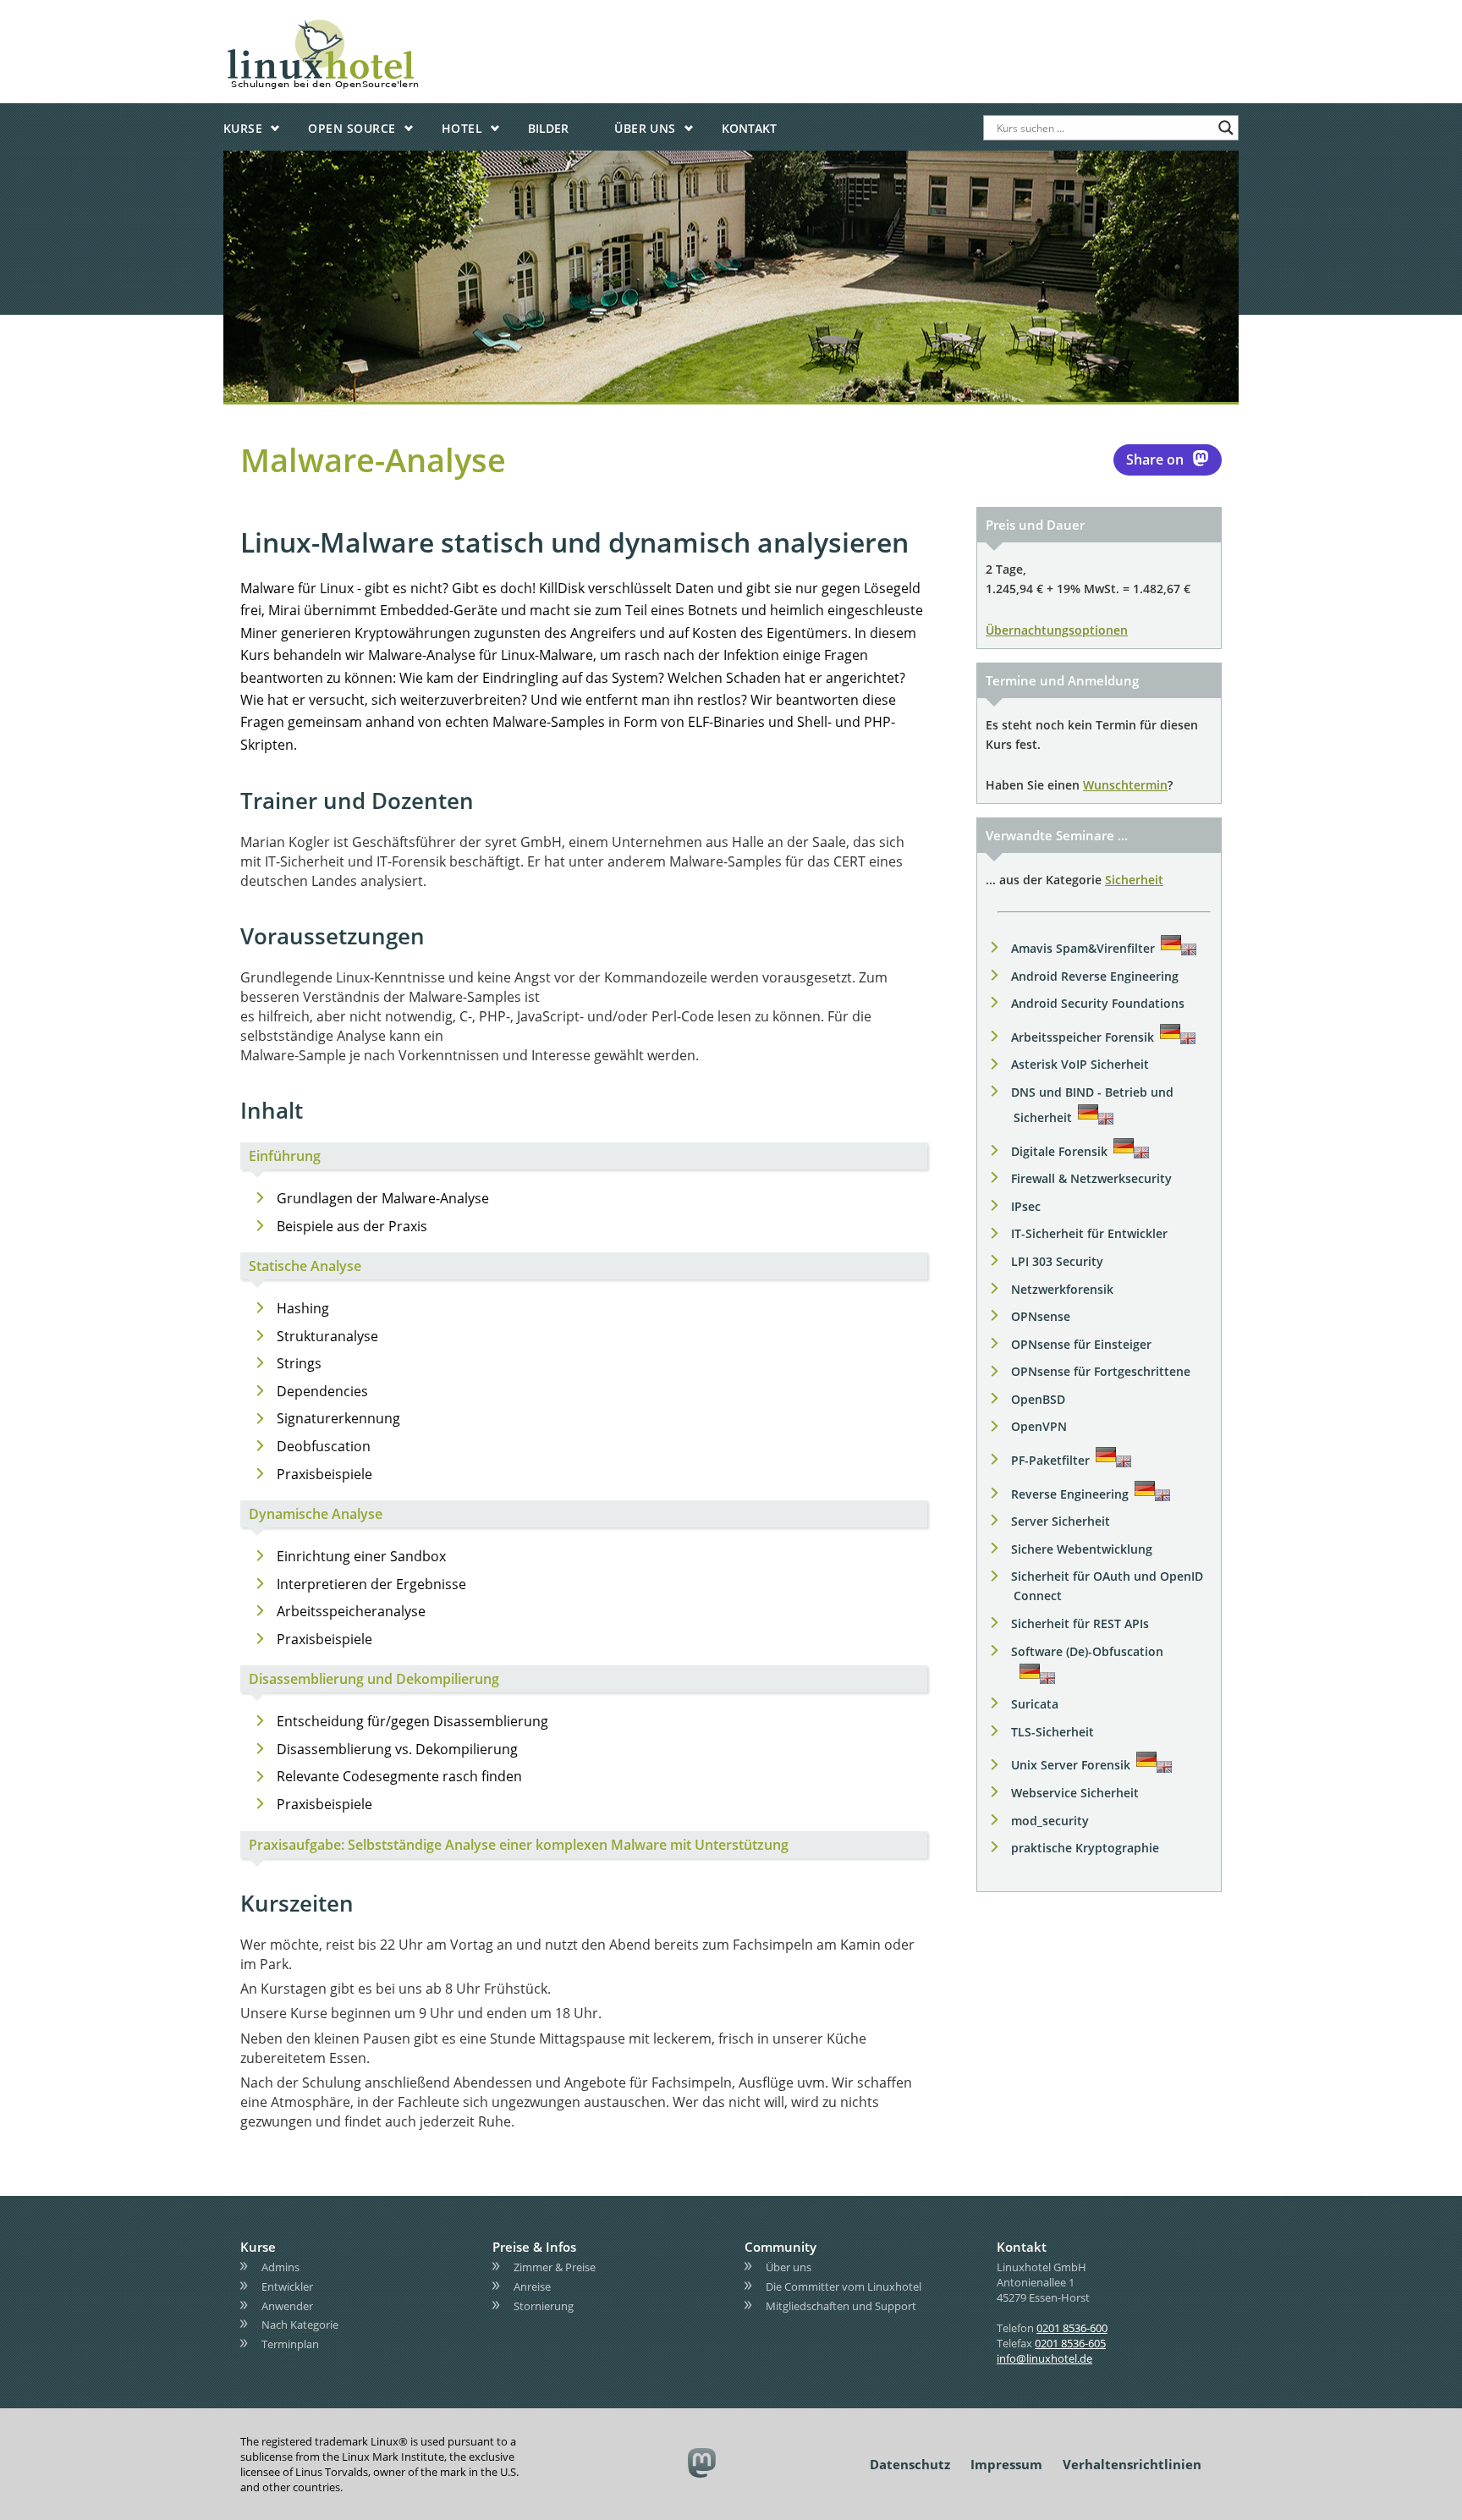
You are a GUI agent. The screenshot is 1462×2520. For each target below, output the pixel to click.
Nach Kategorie (300, 2325)
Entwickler (287, 2286)
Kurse (243, 128)
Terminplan (290, 2344)
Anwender (287, 2306)
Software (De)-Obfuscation (1087, 1651)
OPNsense (1041, 1316)
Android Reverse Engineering (1095, 976)
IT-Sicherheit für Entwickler (1089, 1233)
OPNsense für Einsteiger (1081, 1344)
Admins (280, 2267)
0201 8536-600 (1072, 2328)
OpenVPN (1039, 1426)
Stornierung (544, 2306)
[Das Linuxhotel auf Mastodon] (703, 2465)
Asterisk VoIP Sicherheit (1080, 1064)
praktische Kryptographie (1085, 1848)
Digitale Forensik (1059, 1151)
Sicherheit (1134, 880)
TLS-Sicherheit (1053, 1732)
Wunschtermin (1125, 785)
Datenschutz (910, 2464)
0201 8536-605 (1070, 2343)
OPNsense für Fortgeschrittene (1101, 1371)
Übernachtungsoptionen (1057, 630)
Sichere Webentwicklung (1082, 1549)
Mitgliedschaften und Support (841, 2306)
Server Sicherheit (1061, 1521)
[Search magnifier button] (1226, 128)
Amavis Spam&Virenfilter (1083, 948)
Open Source (352, 128)
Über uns (645, 128)
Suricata (1035, 1704)
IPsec (1026, 1206)
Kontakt (749, 128)
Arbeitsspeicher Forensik (1083, 1037)
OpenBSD (1038, 1399)
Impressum (1006, 2464)
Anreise (532, 2286)
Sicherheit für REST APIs (1080, 1623)
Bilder (548, 128)
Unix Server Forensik (1071, 1765)
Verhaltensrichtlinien (1132, 2464)
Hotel (462, 128)
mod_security (1050, 1821)
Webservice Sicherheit (1075, 1793)
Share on (1155, 459)
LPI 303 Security (1057, 1261)
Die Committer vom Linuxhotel (844, 2286)
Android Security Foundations (1098, 1003)
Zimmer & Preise (555, 2267)
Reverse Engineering (1070, 1494)
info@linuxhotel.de (1044, 2358)
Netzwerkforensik (1062, 1289)
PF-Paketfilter (1050, 1460)
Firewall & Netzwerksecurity (1091, 1178)
